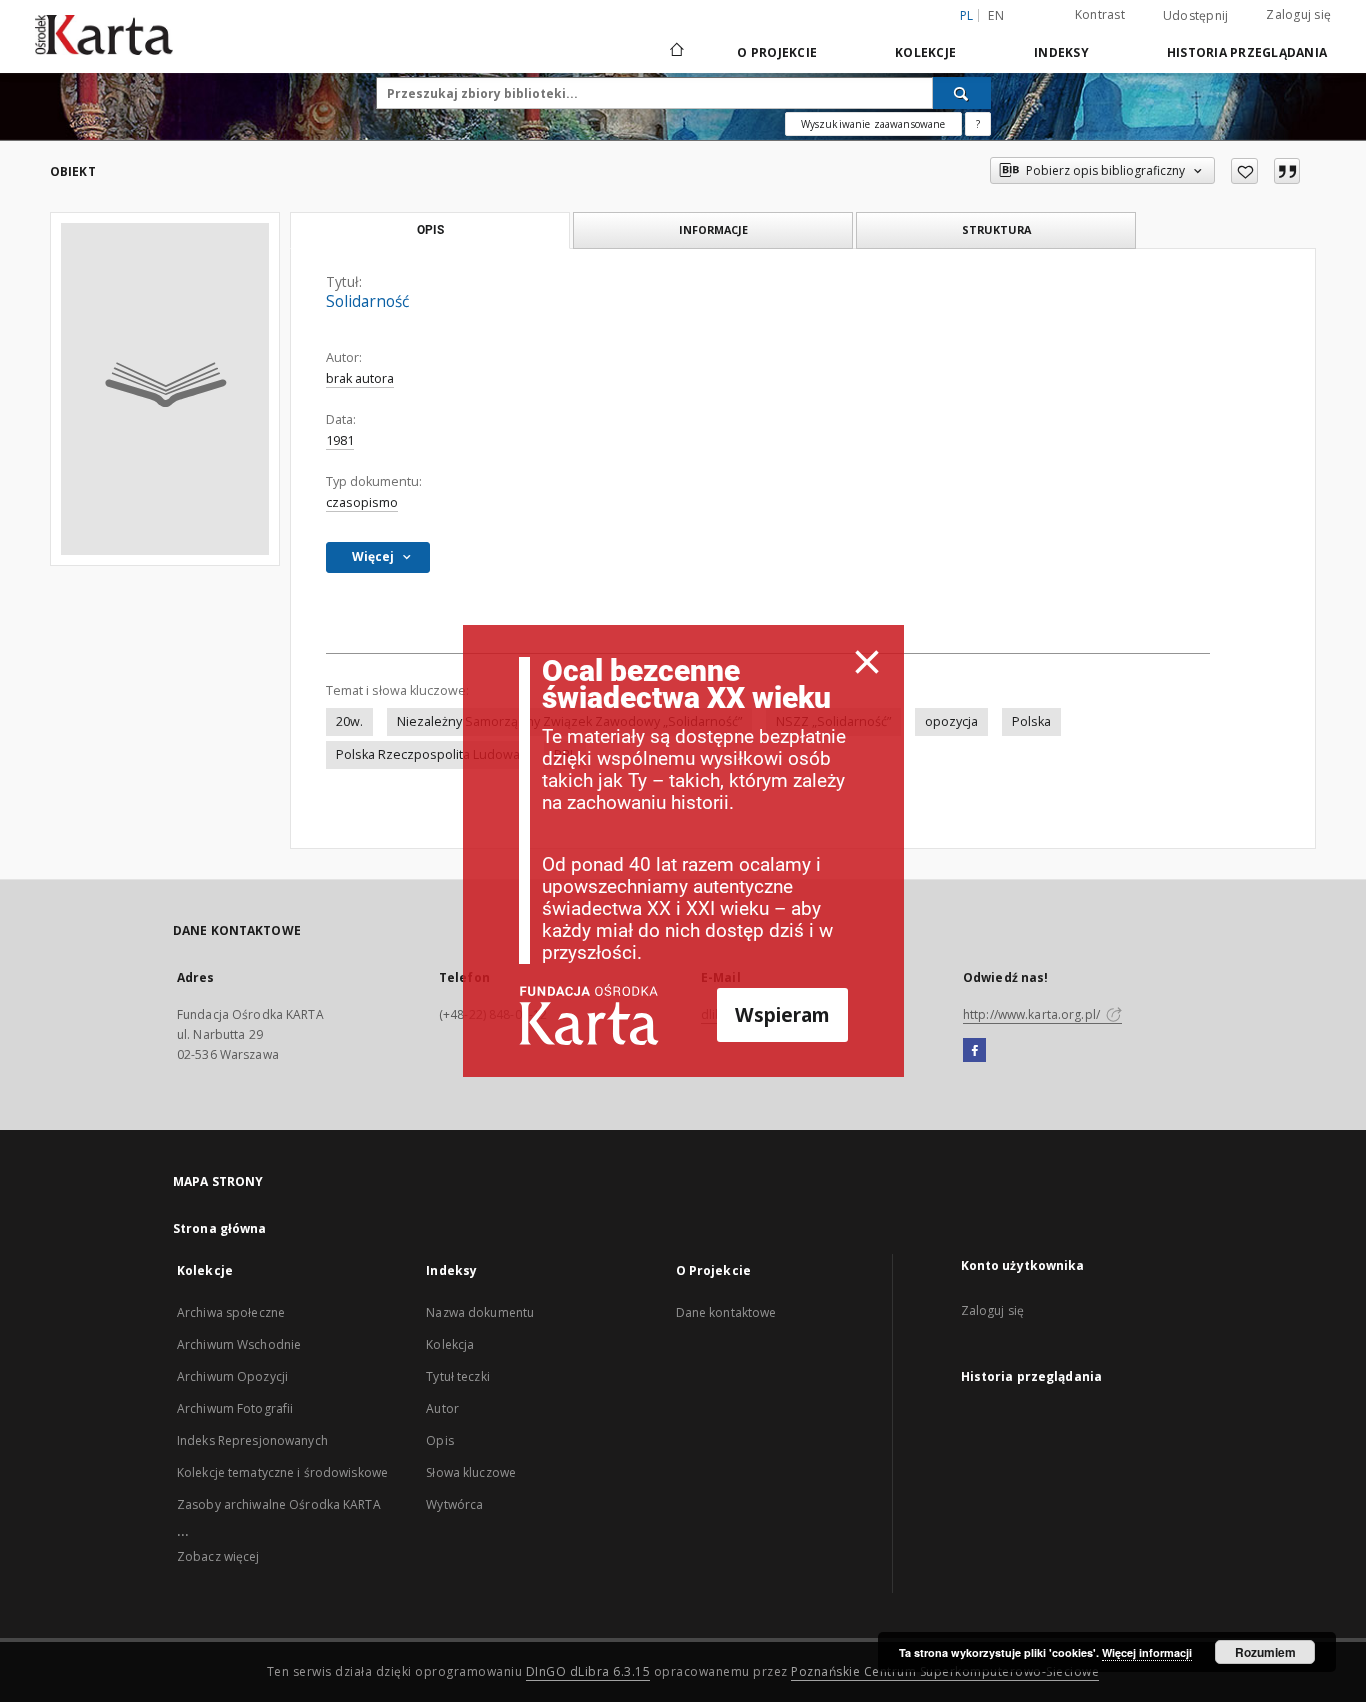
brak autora (360, 378)
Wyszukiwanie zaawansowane (873, 124)
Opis (439, 1440)
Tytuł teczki (457, 1376)
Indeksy (1061, 52)
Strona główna (220, 1228)
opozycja (951, 721)
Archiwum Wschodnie (239, 1344)
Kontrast (1100, 14)
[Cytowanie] (1287, 171)
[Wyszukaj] (962, 93)
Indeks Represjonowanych (252, 1440)
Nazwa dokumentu (480, 1312)
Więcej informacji (1147, 1652)
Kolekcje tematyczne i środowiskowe (282, 1472)
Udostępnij (1196, 16)
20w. (349, 721)
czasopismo (362, 502)
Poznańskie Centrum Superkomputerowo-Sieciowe (945, 1671)
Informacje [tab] (713, 229)
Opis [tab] (430, 230)
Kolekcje (925, 52)
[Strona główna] (675, 52)
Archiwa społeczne (231, 1312)
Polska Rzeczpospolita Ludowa (428, 754)
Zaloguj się (1298, 14)
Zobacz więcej (218, 1556)
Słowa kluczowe (471, 1472)
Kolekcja (450, 1344)
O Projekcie (777, 52)
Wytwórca (454, 1504)
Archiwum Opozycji (232, 1376)
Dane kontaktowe (726, 1312)
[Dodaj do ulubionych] (1244, 171)
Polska (1031, 721)
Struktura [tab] (996, 229)
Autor (442, 1408)
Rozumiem (1265, 1652)
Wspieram (782, 1014)
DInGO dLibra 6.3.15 (588, 1671)
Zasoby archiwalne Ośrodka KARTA (279, 1504)
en (996, 15)
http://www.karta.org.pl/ (1033, 1014)
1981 (340, 440)
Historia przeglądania (1247, 52)
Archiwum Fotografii (235, 1408)
